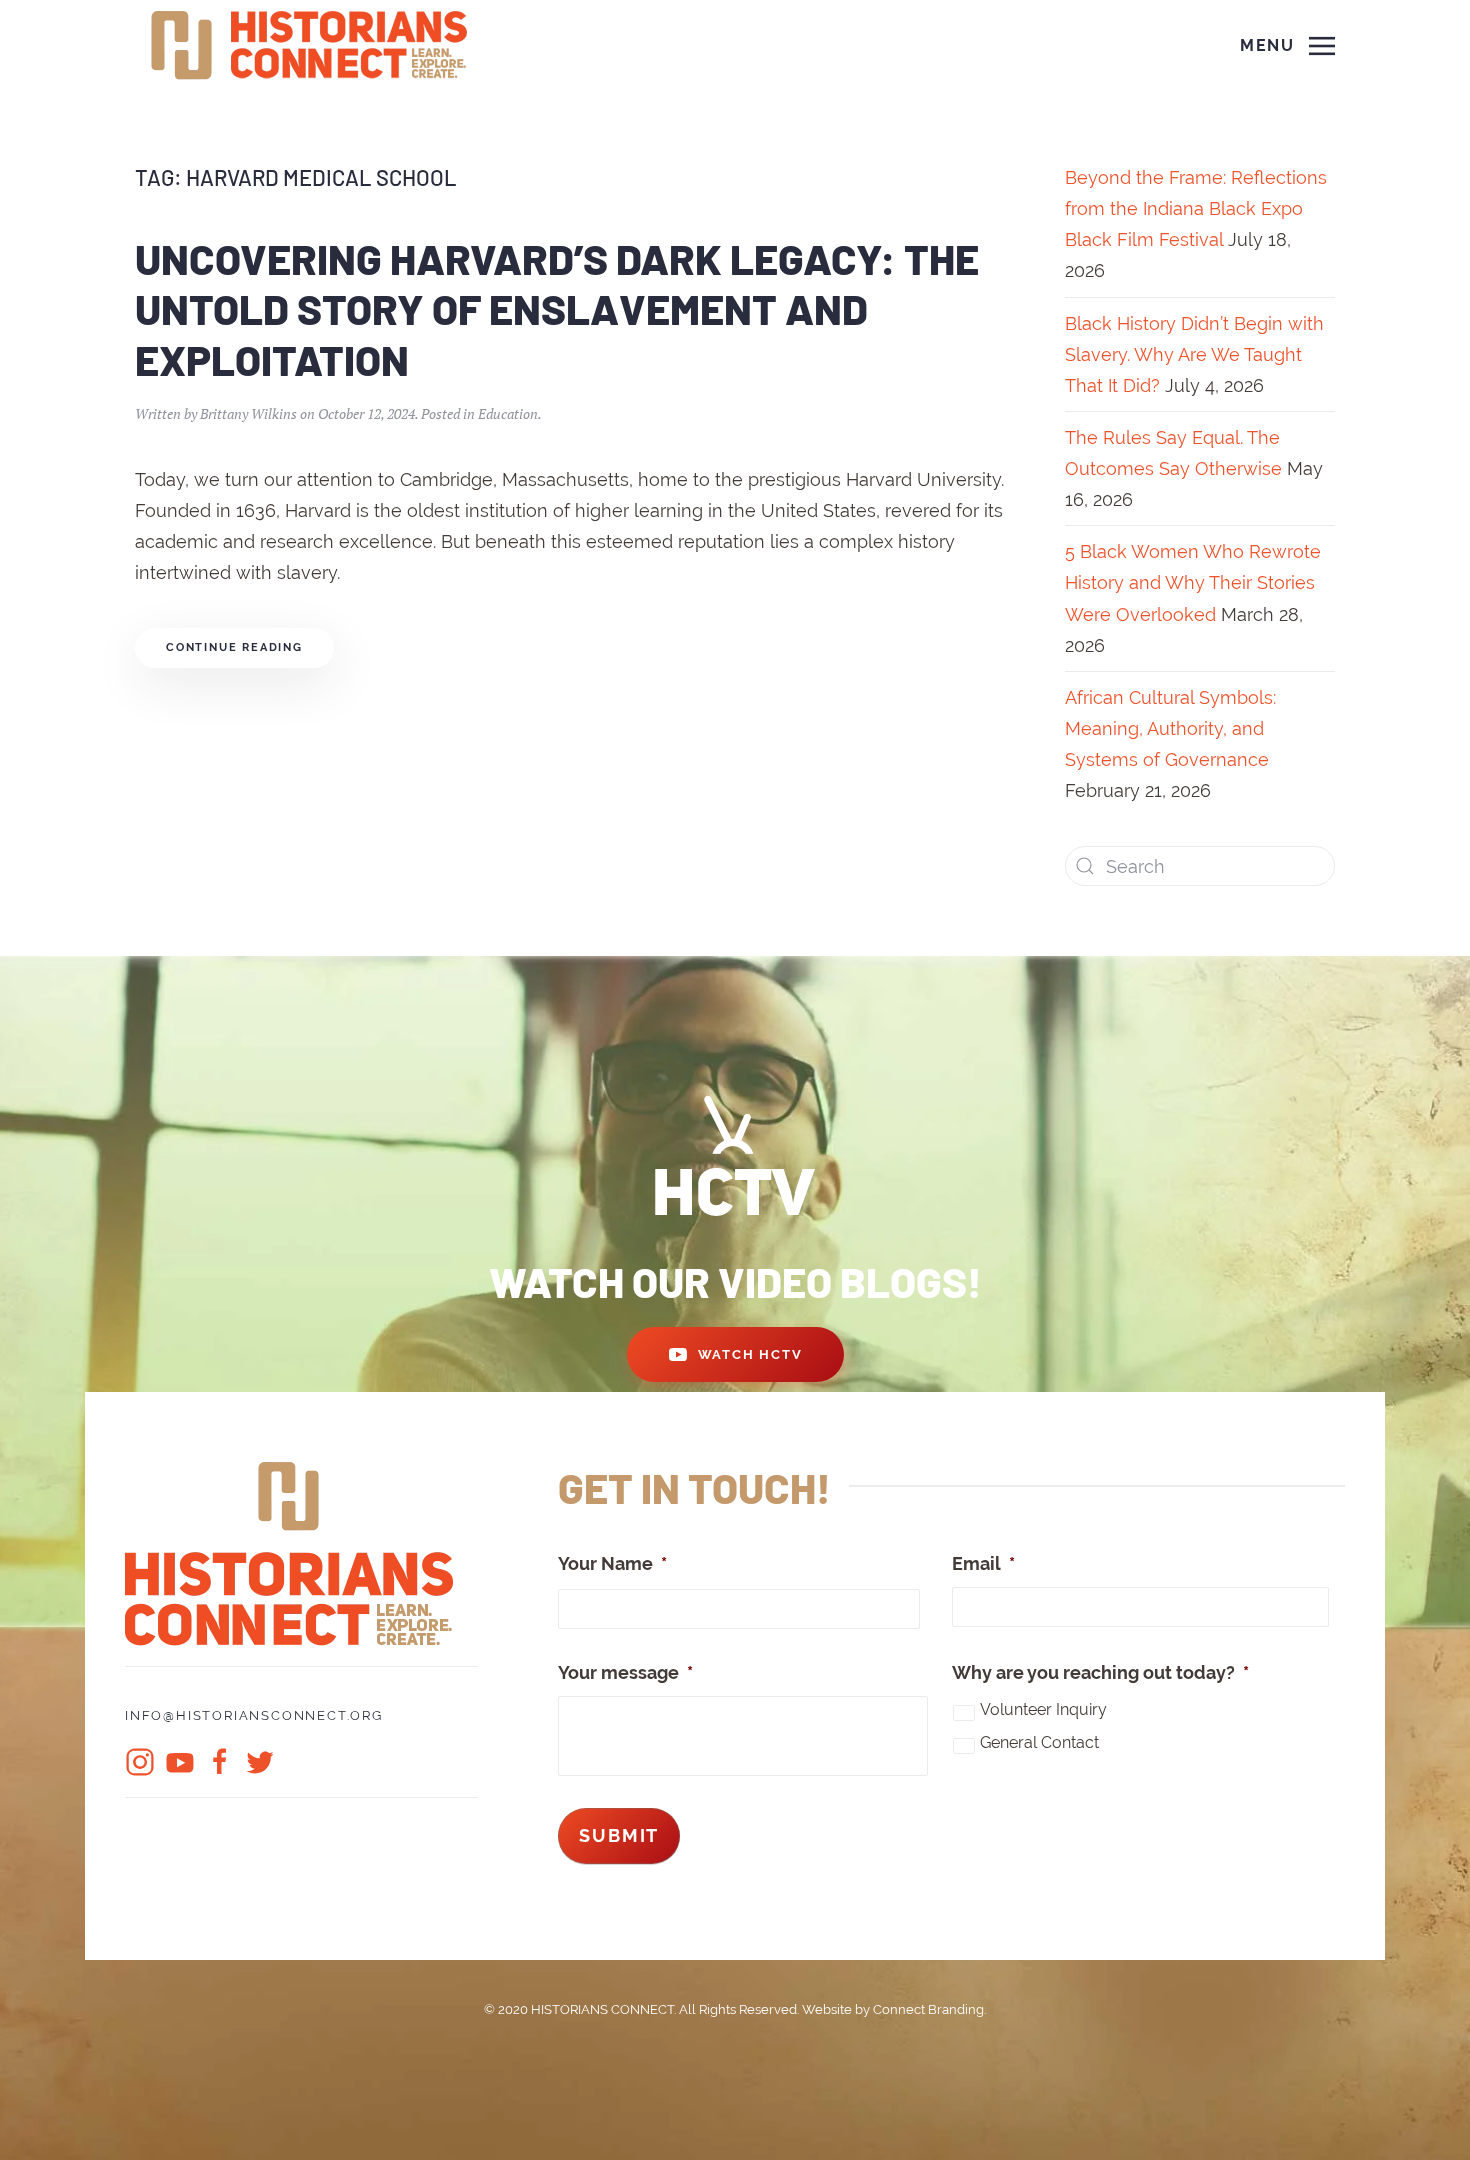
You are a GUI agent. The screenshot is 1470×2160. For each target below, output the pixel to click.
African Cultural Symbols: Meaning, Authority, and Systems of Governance (1170, 728)
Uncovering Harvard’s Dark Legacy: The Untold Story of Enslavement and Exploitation (557, 308)
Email (983, 1563)
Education (508, 413)
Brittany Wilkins (248, 413)
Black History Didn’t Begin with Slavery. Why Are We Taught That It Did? (1194, 354)
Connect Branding (928, 2009)
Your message (625, 1672)
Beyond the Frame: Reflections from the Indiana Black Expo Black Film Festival (1196, 208)
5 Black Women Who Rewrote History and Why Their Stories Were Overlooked (1193, 582)
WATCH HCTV (750, 1354)
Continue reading (234, 647)
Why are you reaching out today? (1100, 1672)
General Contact (1039, 1742)
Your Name (612, 1563)
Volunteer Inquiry (1043, 1709)
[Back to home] (312, 46)
